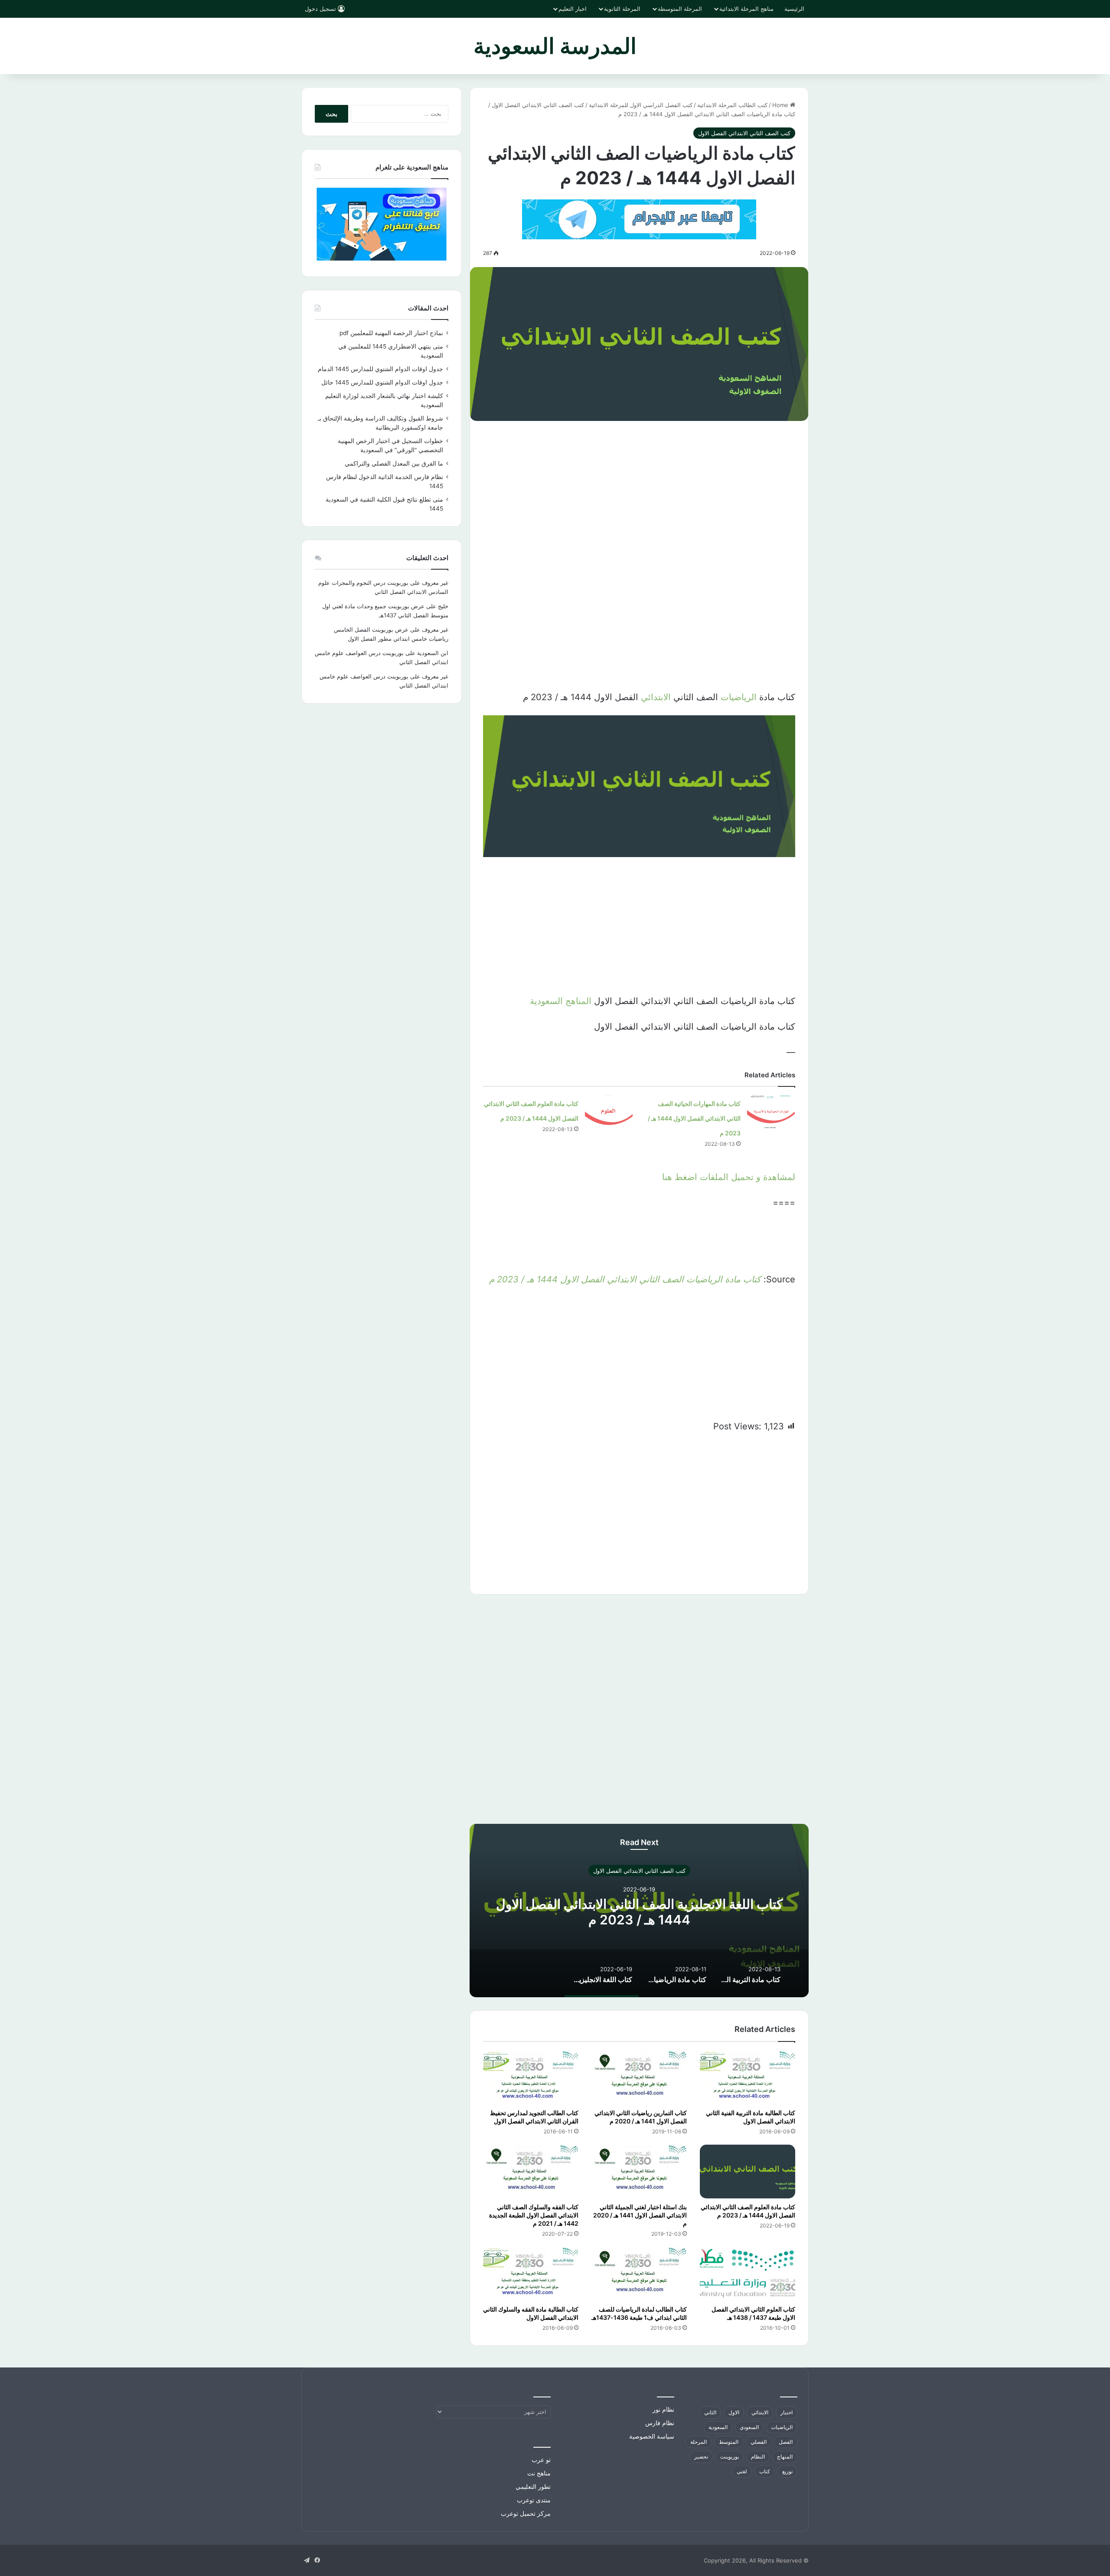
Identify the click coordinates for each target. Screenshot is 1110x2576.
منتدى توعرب (534, 2500)
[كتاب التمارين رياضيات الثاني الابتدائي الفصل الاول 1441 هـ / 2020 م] (639, 2077)
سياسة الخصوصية (652, 2436)
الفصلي (759, 2442)
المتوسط (729, 2442)
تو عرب (541, 2460)
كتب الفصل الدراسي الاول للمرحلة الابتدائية (641, 105)
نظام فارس (660, 2423)
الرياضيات (739, 697)
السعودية (718, 2427)
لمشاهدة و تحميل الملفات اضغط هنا (729, 1177)
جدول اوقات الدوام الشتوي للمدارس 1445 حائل (382, 382)
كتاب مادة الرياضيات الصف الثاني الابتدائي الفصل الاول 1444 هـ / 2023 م (625, 1279)
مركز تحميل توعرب (526, 2514)
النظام (758, 2457)
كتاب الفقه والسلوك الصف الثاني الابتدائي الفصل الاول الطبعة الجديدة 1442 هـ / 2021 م (534, 2215)
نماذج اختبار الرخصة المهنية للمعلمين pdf (391, 333)
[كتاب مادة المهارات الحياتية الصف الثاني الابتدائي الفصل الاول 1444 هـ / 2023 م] (771, 1112)
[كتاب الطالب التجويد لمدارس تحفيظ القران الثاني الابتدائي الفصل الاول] (531, 2077)
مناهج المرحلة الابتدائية (746, 9)
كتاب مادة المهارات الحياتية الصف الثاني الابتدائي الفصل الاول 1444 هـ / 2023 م (694, 1118)
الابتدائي (656, 697)
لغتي (742, 2471)
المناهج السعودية (561, 1001)
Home (781, 105)
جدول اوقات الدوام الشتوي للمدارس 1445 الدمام (380, 369)
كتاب (765, 2471)
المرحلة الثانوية (622, 9)
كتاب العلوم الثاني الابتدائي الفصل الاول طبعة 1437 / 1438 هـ (753, 2313)
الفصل (786, 2442)
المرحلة (699, 2442)
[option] (639, 1911)
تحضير (701, 2457)
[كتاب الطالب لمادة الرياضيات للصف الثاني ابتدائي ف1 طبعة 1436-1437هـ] (639, 2274)
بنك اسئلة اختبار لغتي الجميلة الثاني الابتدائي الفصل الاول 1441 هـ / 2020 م (640, 2215)
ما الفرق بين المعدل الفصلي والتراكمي (394, 463)
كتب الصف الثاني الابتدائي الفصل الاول (538, 105)
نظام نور (663, 2410)
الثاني (710, 2412)
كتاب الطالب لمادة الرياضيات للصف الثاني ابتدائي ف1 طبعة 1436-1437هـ (639, 2313)
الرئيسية (794, 9)
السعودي (749, 2427)
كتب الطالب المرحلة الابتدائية (732, 105)
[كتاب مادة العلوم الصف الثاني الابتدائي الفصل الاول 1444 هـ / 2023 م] (609, 1112)
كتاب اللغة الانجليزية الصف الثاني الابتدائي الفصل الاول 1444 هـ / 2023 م (639, 1911)
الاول (734, 2412)
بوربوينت (730, 2457)
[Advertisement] (639, 495)
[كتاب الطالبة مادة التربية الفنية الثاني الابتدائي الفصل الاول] (748, 2077)
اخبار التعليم (573, 9)
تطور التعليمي (533, 2487)
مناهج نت (539, 2473)
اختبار (787, 2412)
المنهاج (785, 2457)
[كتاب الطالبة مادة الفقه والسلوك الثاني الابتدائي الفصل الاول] (531, 2274)
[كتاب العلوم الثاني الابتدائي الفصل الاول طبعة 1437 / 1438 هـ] (748, 2274)
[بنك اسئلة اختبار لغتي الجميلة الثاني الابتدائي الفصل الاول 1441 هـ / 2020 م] (639, 2172)
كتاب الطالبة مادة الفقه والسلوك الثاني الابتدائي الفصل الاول (531, 2313)
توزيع (787, 2471)
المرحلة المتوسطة (680, 9)
